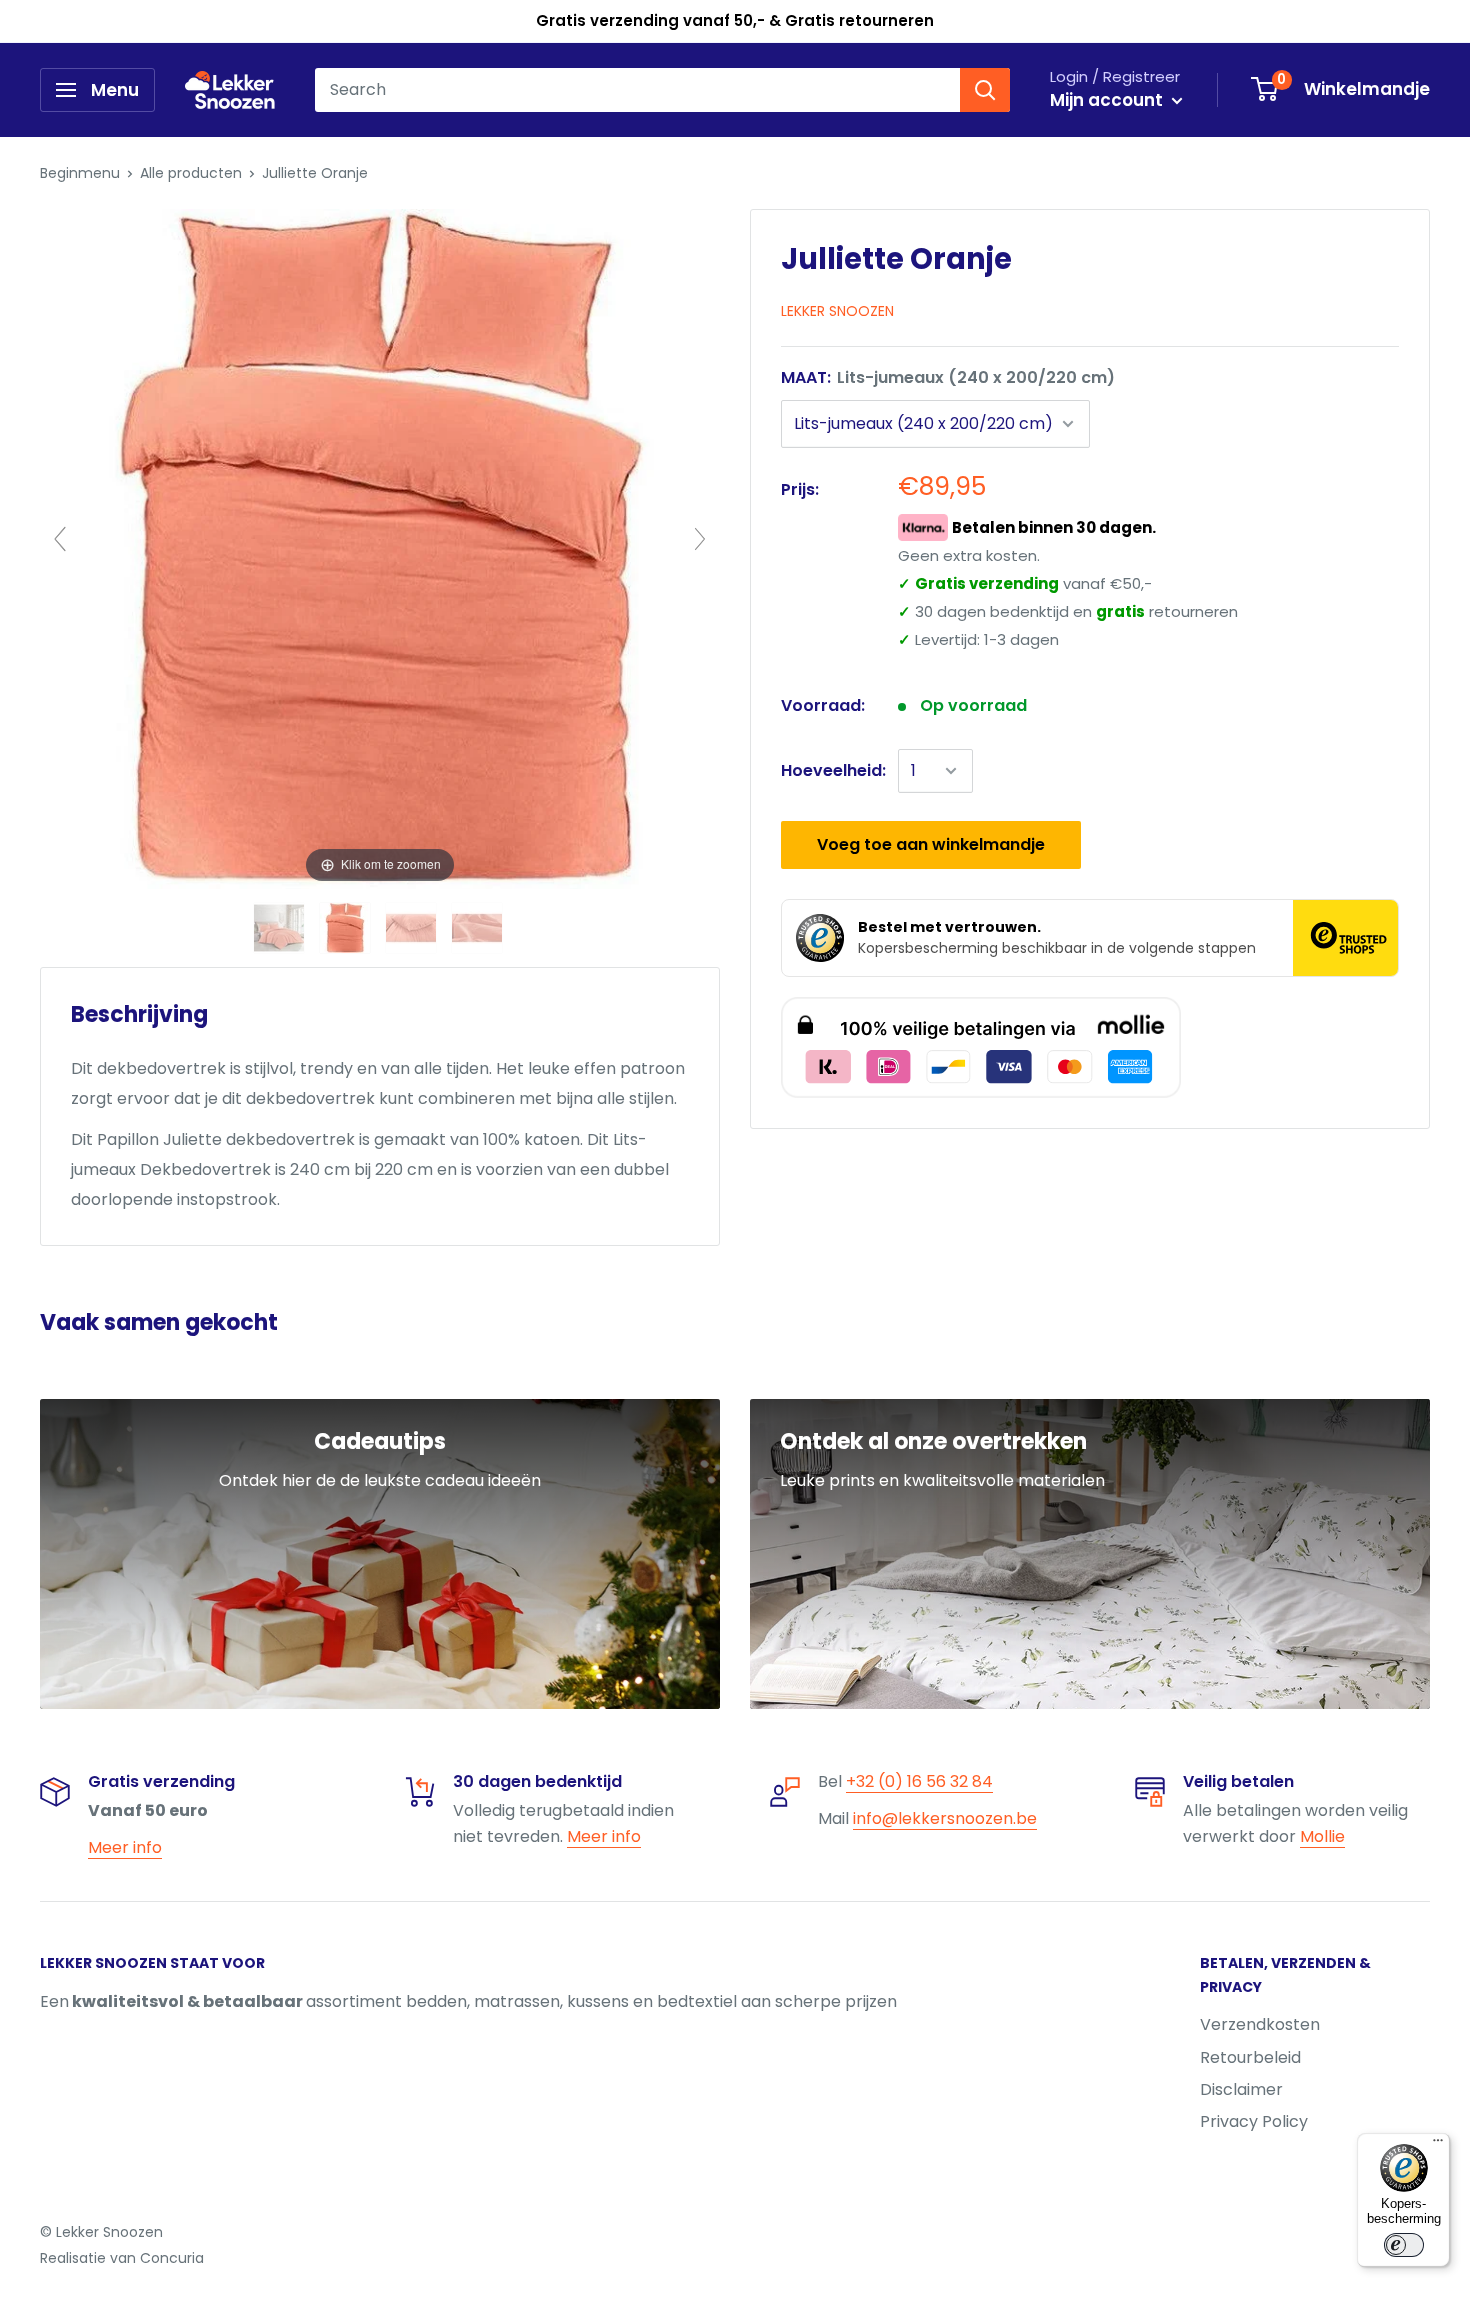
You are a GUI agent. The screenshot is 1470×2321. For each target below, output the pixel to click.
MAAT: (948, 377)
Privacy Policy (1254, 2121)
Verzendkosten (1260, 2024)
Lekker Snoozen (837, 311)
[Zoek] (985, 90)
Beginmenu (80, 173)
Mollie (1322, 1836)
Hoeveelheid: (833, 770)
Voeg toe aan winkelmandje (931, 844)
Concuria (172, 2258)
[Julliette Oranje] (281, 928)
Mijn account (1108, 100)
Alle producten (191, 173)
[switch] (1404, 2245)
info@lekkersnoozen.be (945, 1818)
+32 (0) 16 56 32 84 (919, 1781)
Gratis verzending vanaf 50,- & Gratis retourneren (735, 20)
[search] (637, 90)
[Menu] (1438, 2145)
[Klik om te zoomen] (380, 547)
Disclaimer (1241, 2089)
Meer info (125, 1847)
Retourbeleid (1250, 2057)
